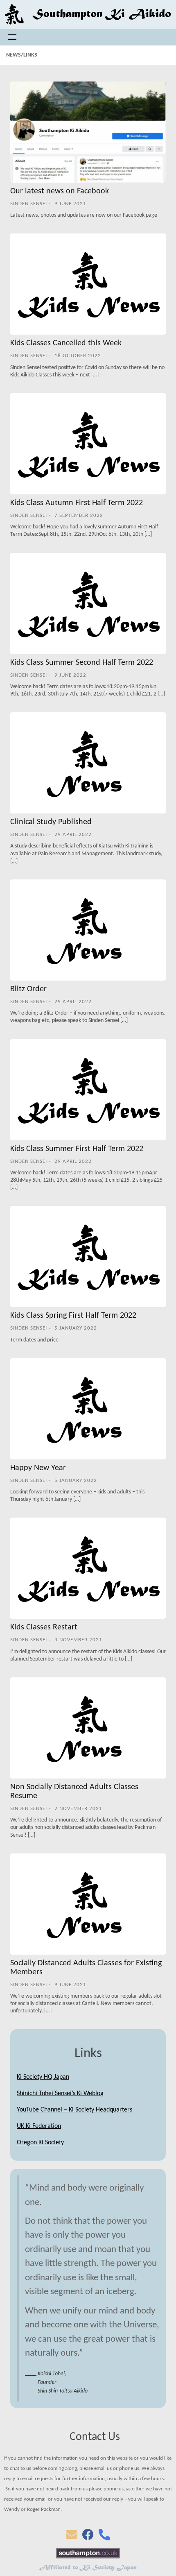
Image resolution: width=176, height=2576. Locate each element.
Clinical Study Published (51, 822)
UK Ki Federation (39, 2126)
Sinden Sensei (29, 204)
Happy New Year (38, 1468)
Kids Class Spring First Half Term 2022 (73, 1316)
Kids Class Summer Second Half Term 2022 (82, 663)
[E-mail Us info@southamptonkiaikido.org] (72, 2537)
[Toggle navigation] (12, 37)
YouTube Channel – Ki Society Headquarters (74, 2110)
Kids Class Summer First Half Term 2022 (77, 1149)
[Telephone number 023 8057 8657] (104, 2537)
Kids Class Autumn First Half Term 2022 (77, 503)
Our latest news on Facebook (60, 191)
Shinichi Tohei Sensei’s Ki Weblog (60, 2093)
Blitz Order (28, 989)
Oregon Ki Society (40, 2143)
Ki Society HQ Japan (43, 2077)
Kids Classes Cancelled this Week (66, 343)
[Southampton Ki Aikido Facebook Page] (88, 2537)
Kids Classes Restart (44, 1627)
